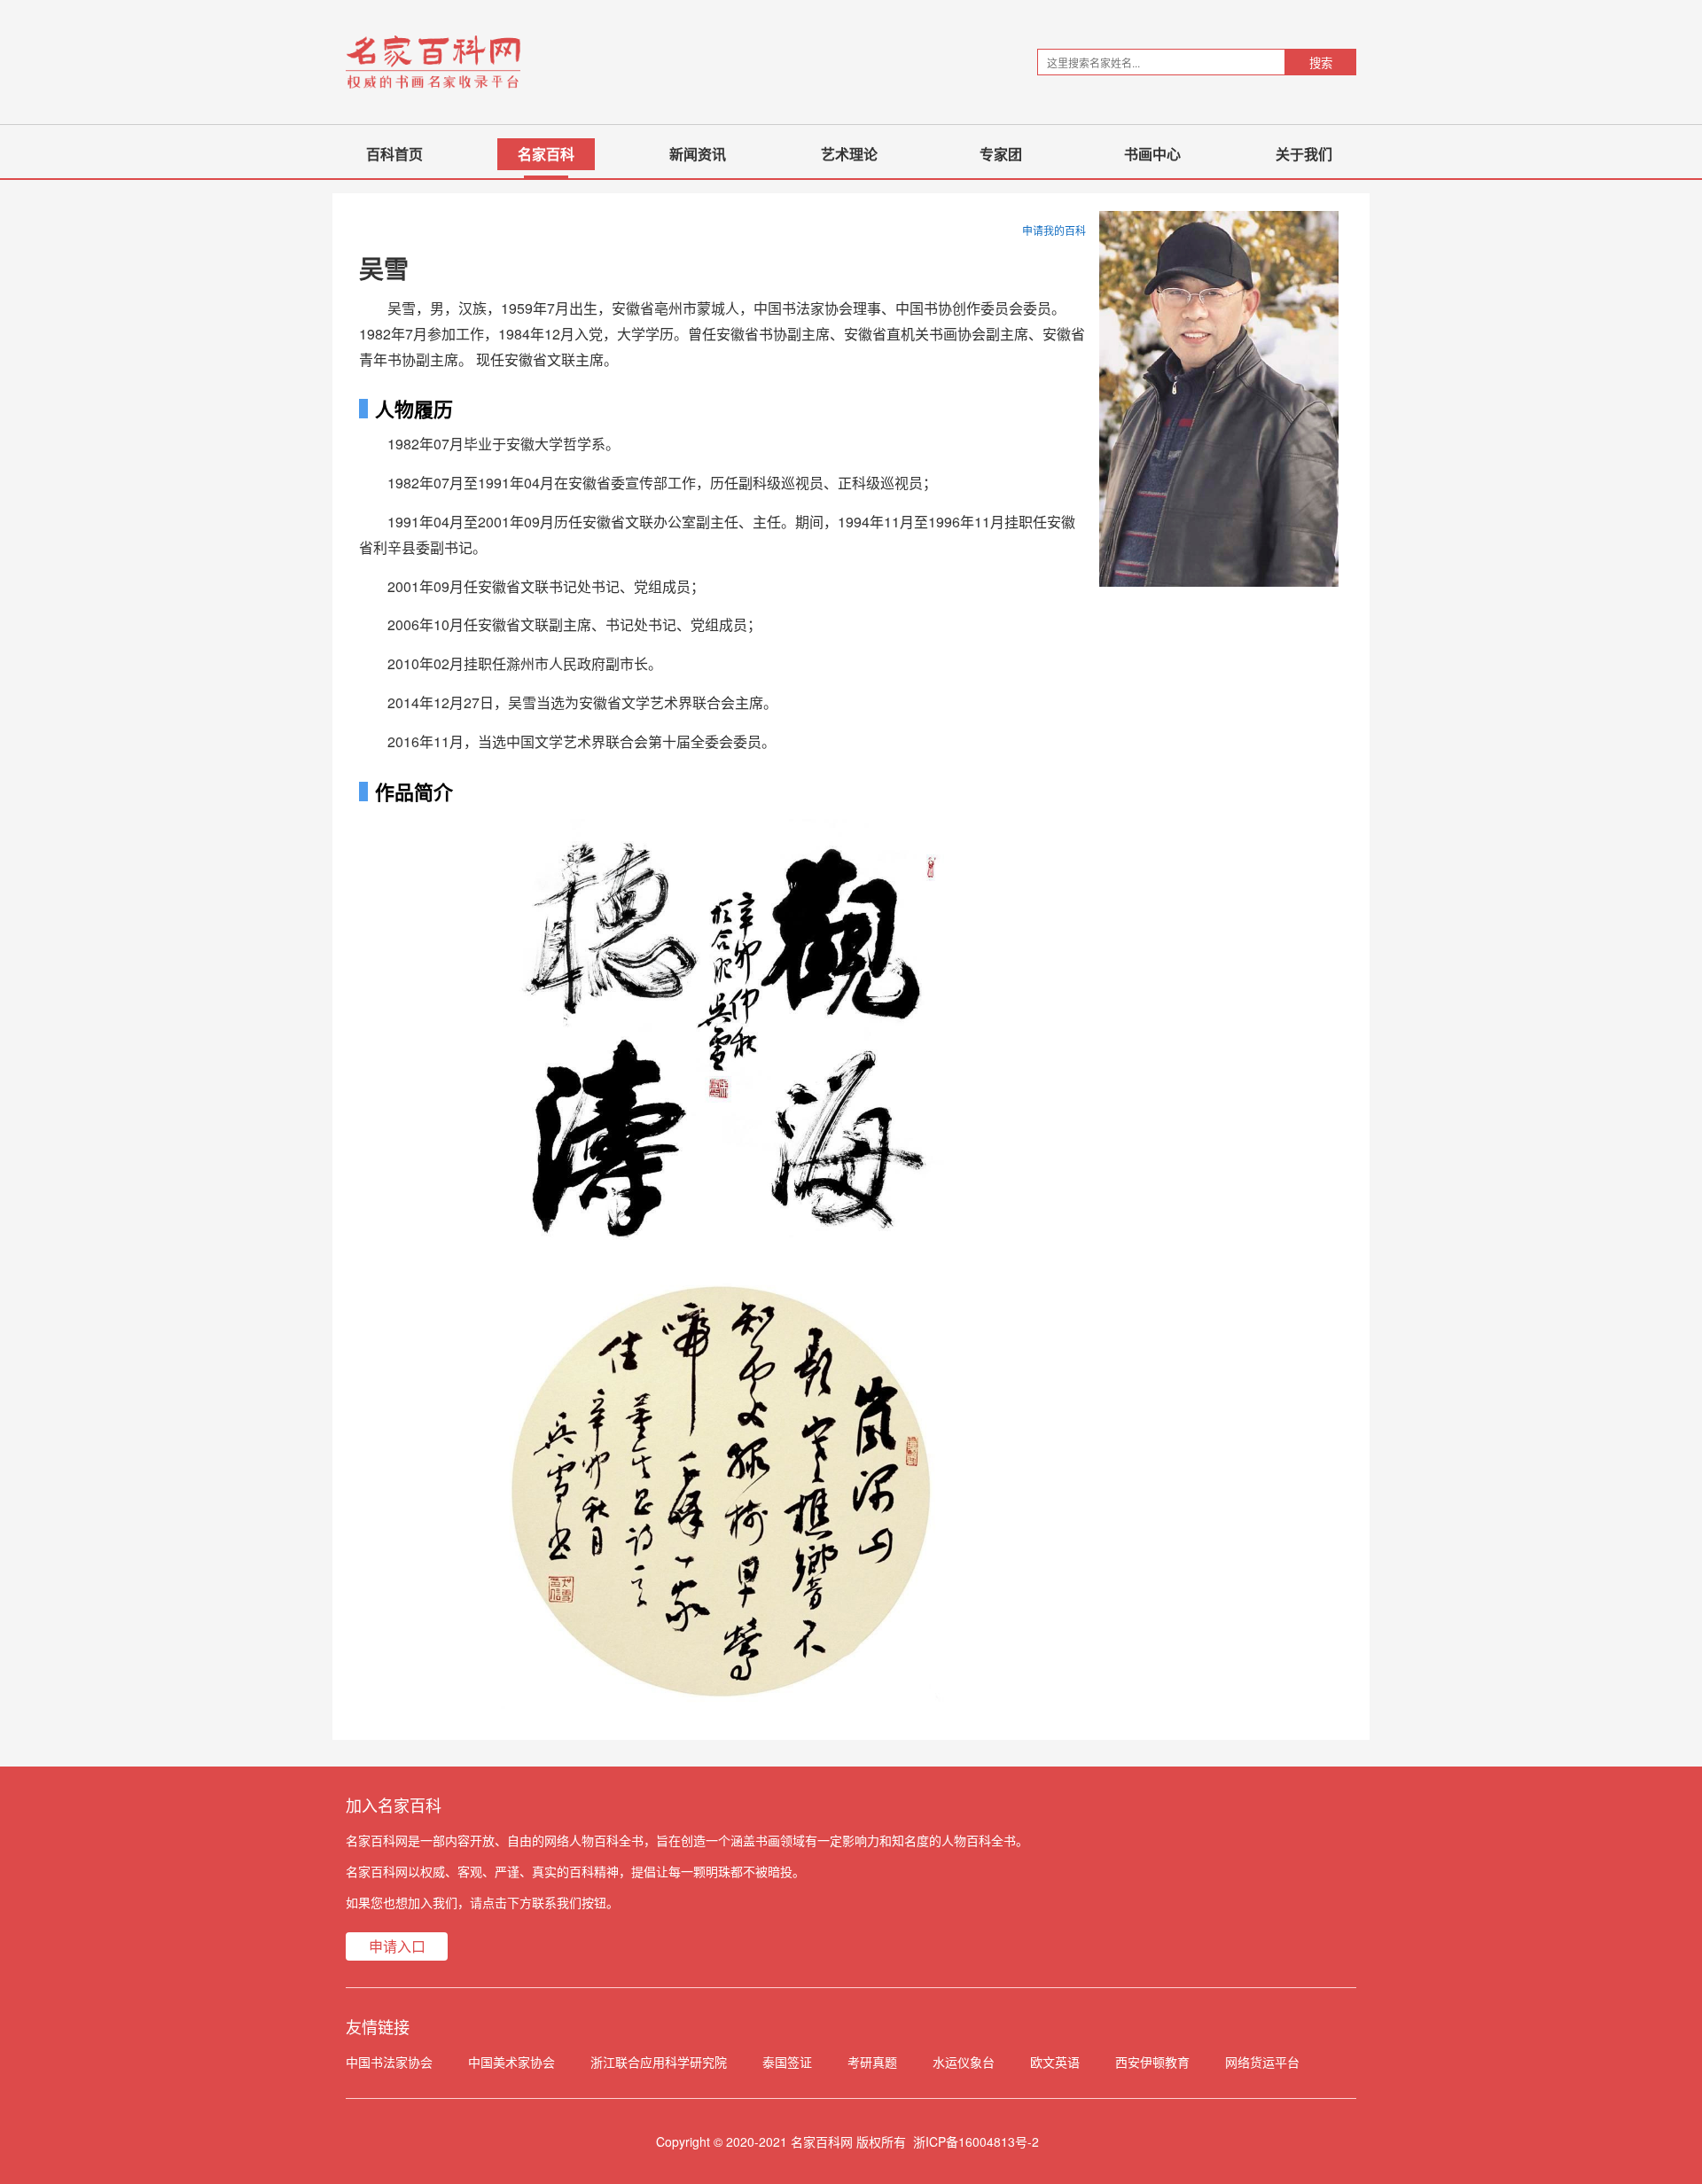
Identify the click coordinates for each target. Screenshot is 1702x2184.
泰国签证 (787, 2062)
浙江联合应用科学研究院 (659, 2062)
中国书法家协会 (389, 2062)
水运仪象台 (964, 2062)
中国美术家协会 (511, 2062)
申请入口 (397, 1946)
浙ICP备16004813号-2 (976, 2141)
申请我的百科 (1054, 230)
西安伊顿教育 (1152, 2062)
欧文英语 (1055, 2062)
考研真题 (872, 2062)
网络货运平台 (1262, 2062)
